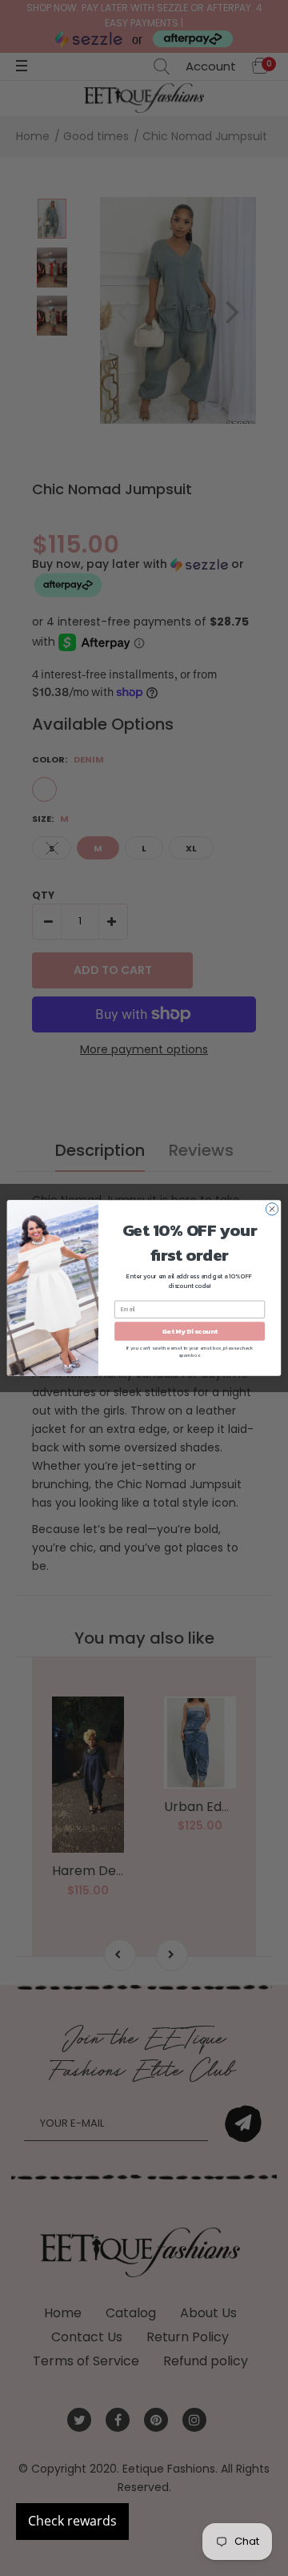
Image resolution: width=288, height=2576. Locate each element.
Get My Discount (190, 1331)
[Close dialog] (272, 1209)
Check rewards (72, 2521)
